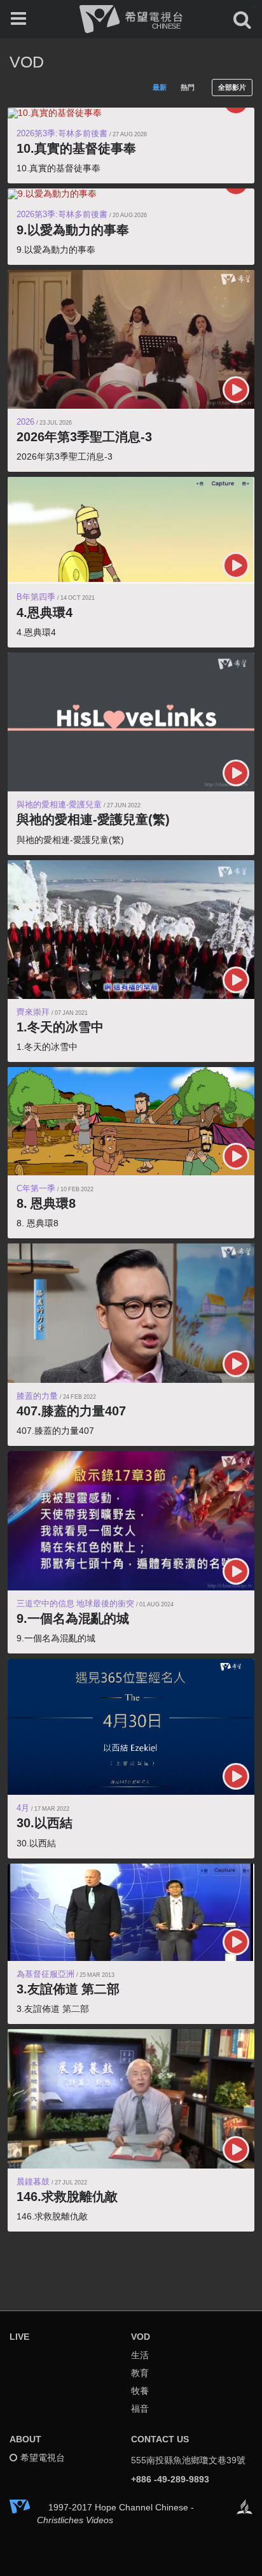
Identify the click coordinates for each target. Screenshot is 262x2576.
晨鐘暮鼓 (33, 2182)
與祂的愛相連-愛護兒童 (59, 804)
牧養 (140, 2391)
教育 (140, 2373)
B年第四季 (36, 597)
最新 (160, 87)
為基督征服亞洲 (45, 1974)
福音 (140, 2409)
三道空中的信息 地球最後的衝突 (75, 1603)
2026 (25, 422)
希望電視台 (43, 2458)
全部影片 (232, 87)
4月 (23, 1808)
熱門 (188, 87)
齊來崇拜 (33, 1012)
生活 (140, 2355)
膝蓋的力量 (37, 1396)
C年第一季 (36, 1188)
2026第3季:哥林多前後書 (62, 133)
